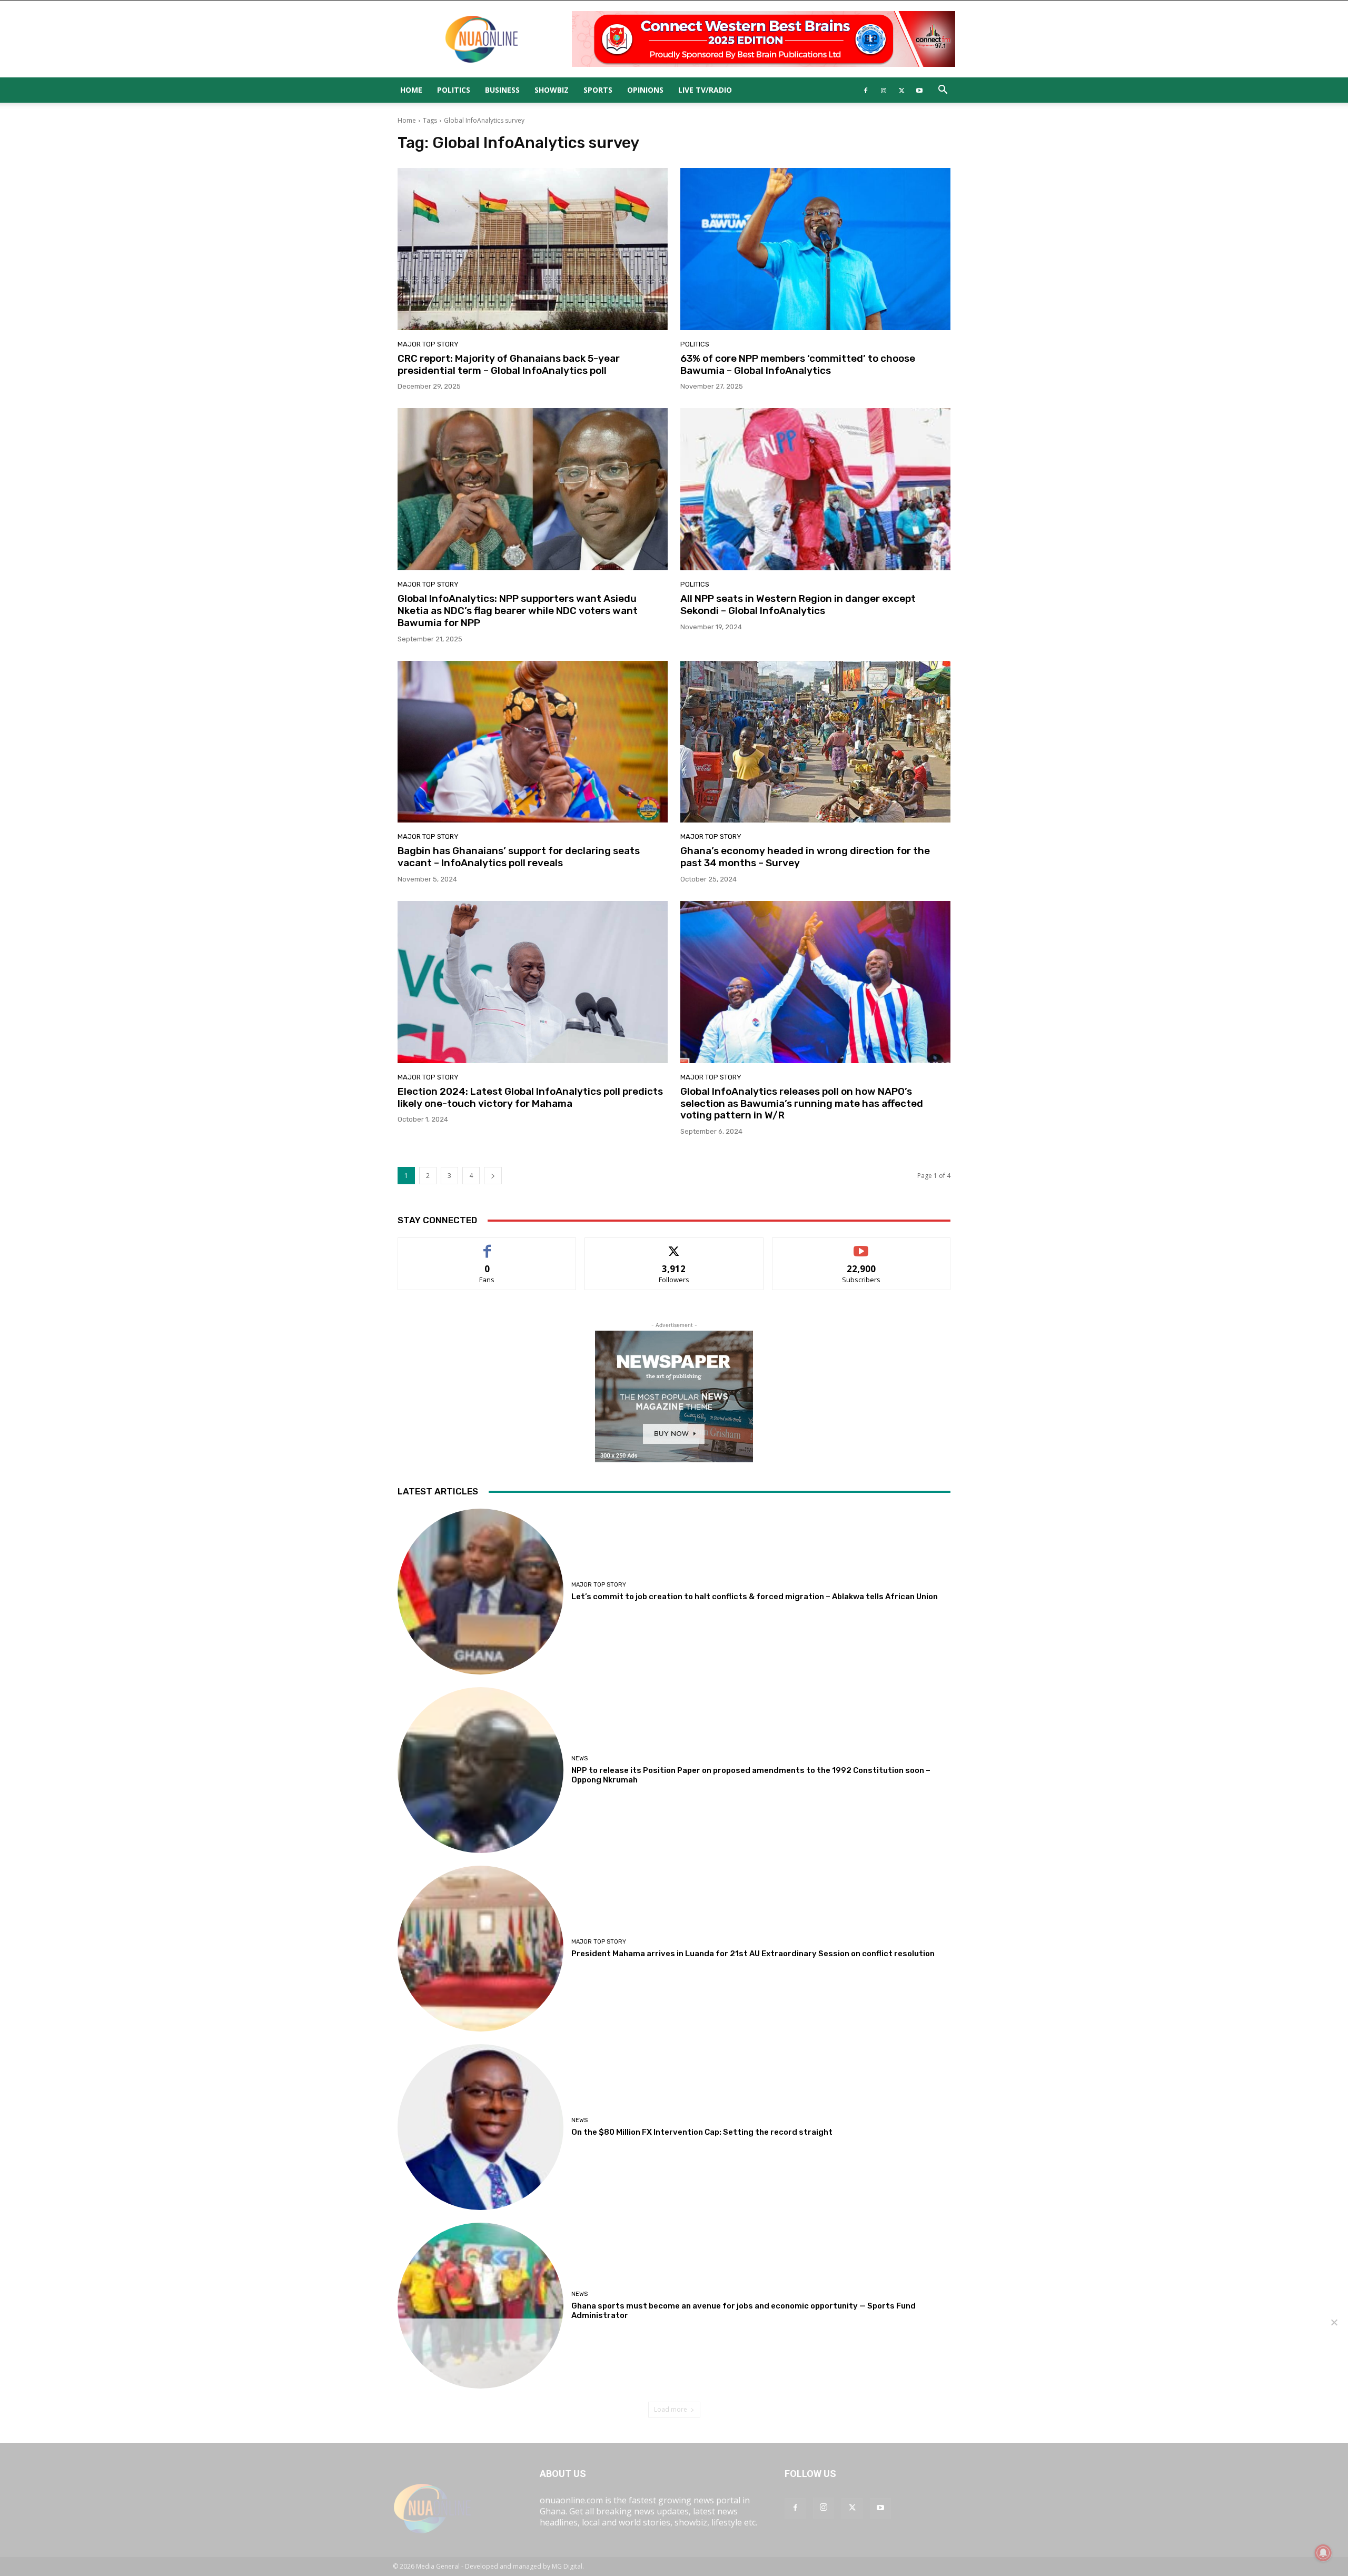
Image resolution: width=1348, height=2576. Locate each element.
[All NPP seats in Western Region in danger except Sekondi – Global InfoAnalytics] (815, 489)
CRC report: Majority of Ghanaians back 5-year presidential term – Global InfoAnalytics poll (509, 364)
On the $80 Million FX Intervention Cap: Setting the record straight (702, 2132)
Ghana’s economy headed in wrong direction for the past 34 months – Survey (805, 857)
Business (502, 90)
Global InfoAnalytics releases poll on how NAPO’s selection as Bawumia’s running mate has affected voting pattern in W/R (802, 1103)
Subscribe (861, 1246)
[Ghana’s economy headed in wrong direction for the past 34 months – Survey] (815, 742)
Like (487, 1246)
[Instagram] (884, 90)
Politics (454, 90)
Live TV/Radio (705, 90)
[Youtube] (919, 90)
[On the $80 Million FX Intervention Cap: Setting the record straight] (480, 2127)
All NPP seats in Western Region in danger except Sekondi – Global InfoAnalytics (798, 605)
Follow (674, 1246)
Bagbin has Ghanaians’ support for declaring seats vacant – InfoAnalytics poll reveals (519, 857)
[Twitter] (901, 90)
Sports (598, 90)
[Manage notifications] (1323, 2553)
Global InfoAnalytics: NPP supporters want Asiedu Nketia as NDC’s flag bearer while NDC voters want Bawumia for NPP (518, 611)
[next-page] (493, 1176)
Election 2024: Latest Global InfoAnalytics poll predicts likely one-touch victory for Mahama (530, 1097)
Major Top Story (428, 344)
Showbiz (552, 90)
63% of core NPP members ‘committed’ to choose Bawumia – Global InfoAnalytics (798, 364)
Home (411, 90)
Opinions (645, 90)
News (579, 1758)
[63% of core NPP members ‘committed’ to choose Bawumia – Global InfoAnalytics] (815, 249)
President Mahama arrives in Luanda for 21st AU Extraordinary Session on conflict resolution (753, 1954)
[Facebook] (866, 90)
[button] (943, 91)
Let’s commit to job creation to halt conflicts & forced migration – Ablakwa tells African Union (755, 1597)
